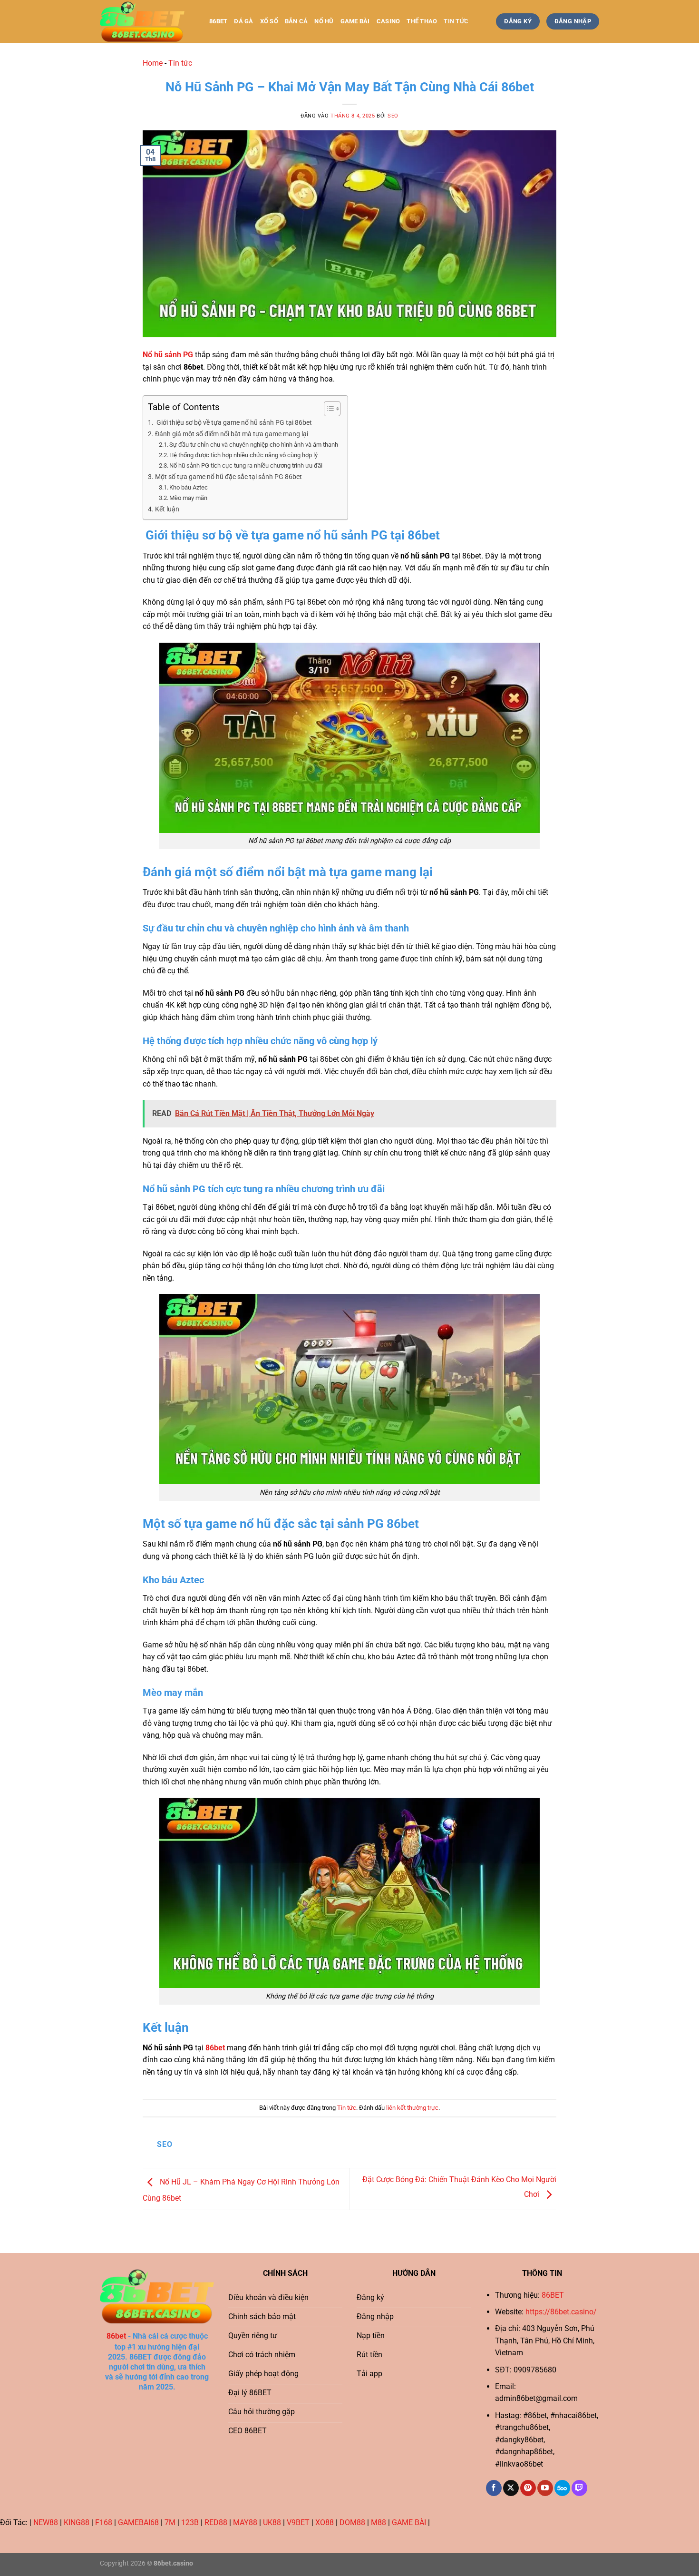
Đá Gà (243, 21)
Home (153, 63)
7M (170, 2522)
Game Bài (355, 21)
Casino (388, 21)
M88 (379, 2522)
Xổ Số (269, 21)
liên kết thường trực (412, 2108)
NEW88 (46, 2522)
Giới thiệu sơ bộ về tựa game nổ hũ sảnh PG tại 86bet (233, 423)
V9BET (298, 2522)
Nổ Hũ (324, 21)
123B (190, 2522)
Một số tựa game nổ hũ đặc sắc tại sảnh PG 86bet (228, 477)
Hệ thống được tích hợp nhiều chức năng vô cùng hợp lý (243, 455)
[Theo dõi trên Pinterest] (528, 2488)
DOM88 (352, 2522)
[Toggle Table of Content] (327, 409)
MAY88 (245, 2522)
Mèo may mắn (188, 498)
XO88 (325, 2522)
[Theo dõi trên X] (511, 2488)
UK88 (272, 2522)
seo (393, 116)
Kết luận (167, 509)
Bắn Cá (296, 21)
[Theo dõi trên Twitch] (579, 2488)
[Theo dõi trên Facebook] (494, 2488)
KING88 (77, 2522)
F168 (104, 2522)
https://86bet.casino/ (561, 2312)
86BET (553, 2295)
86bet (218, 21)
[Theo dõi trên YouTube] (545, 2488)
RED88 (216, 2522)
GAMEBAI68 (138, 2522)
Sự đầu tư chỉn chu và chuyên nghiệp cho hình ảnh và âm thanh (254, 445)
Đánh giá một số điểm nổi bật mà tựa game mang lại (232, 434)
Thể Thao (422, 21)
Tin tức (456, 21)
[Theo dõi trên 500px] (562, 2488)
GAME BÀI (409, 2522)
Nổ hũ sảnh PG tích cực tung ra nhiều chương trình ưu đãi (246, 465)
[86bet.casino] (147, 21)
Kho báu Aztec (189, 487)
